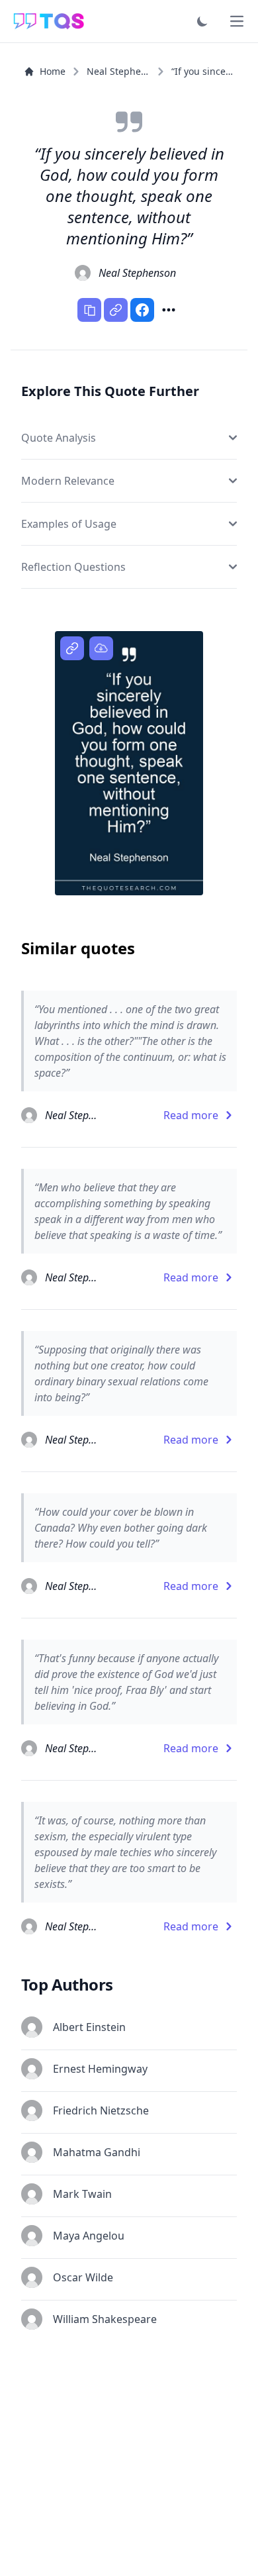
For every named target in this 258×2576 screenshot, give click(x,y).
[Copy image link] (72, 648)
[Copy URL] (116, 310)
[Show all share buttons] (169, 310)
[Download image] (101, 648)
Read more (191, 1115)
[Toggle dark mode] (202, 21)
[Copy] (89, 310)
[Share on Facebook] (142, 310)
